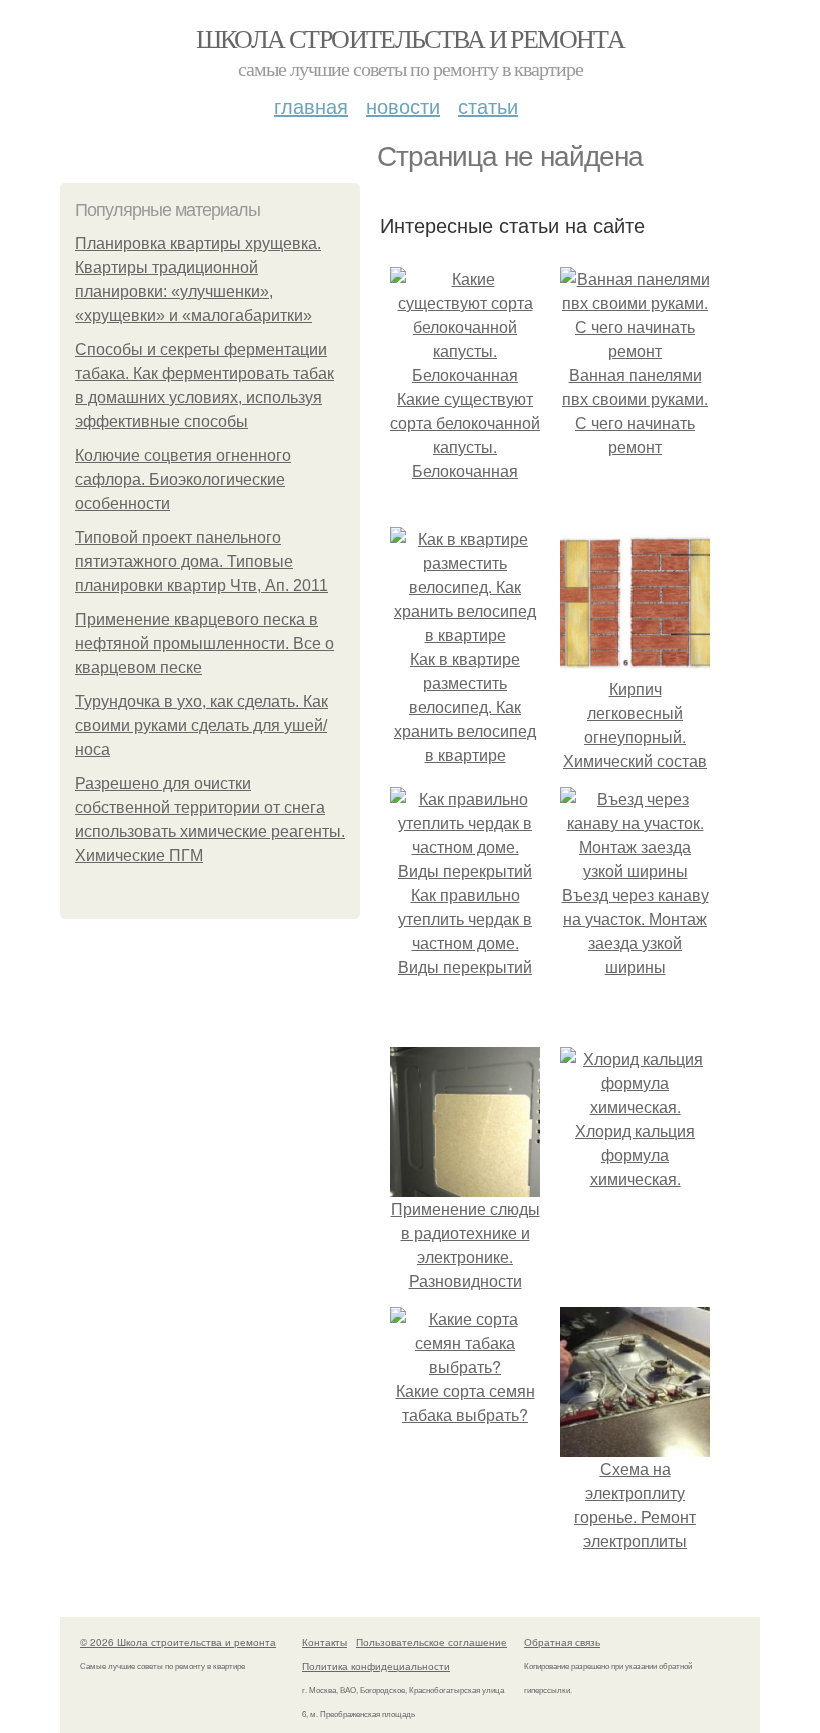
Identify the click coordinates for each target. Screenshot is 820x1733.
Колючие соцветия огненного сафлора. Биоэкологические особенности (183, 479)
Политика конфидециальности (376, 1666)
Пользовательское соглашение (431, 1642)
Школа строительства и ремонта (410, 38)
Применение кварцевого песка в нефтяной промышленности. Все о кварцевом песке (204, 643)
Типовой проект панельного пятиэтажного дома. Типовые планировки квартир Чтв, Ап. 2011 (201, 561)
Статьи (488, 105)
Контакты (324, 1642)
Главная (311, 105)
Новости (403, 105)
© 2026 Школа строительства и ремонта (178, 1642)
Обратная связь (562, 1642)
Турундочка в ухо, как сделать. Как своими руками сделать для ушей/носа (201, 725)
